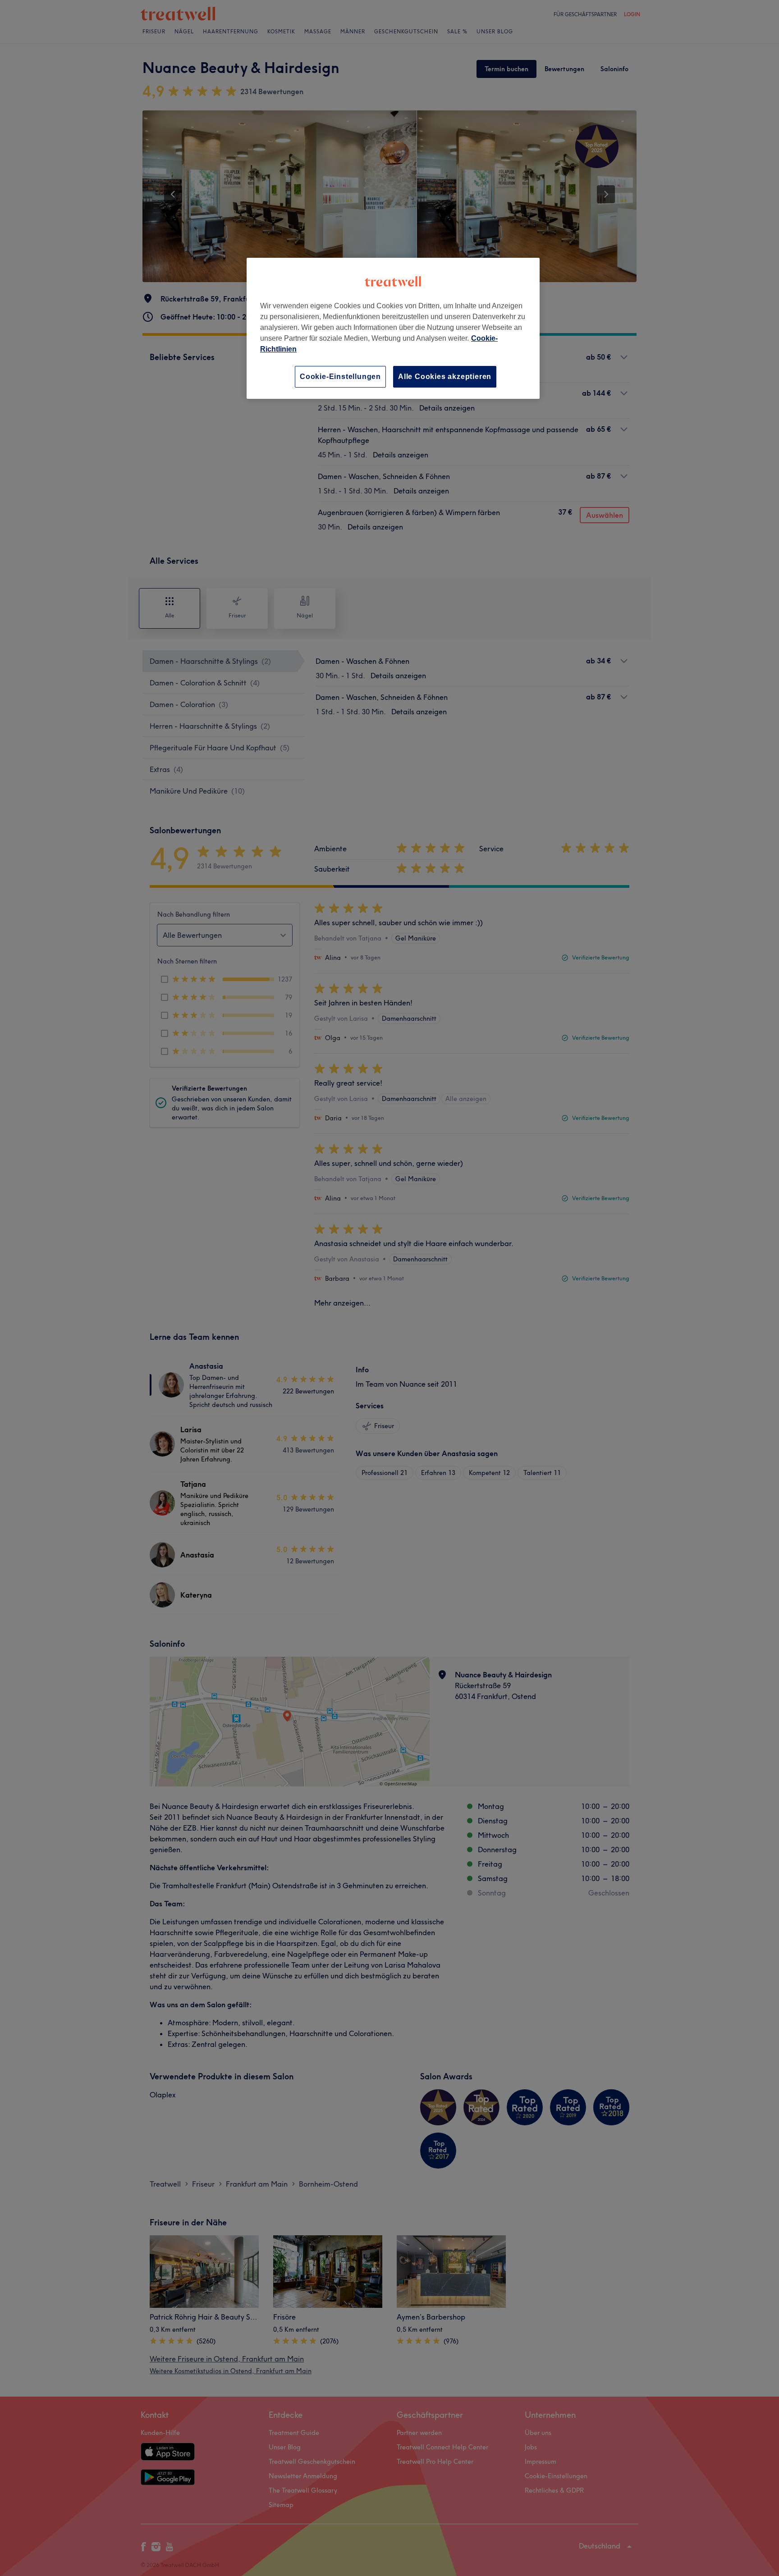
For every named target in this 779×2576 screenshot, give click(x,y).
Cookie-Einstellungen (340, 377)
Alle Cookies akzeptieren (445, 377)
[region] (393, 328)
